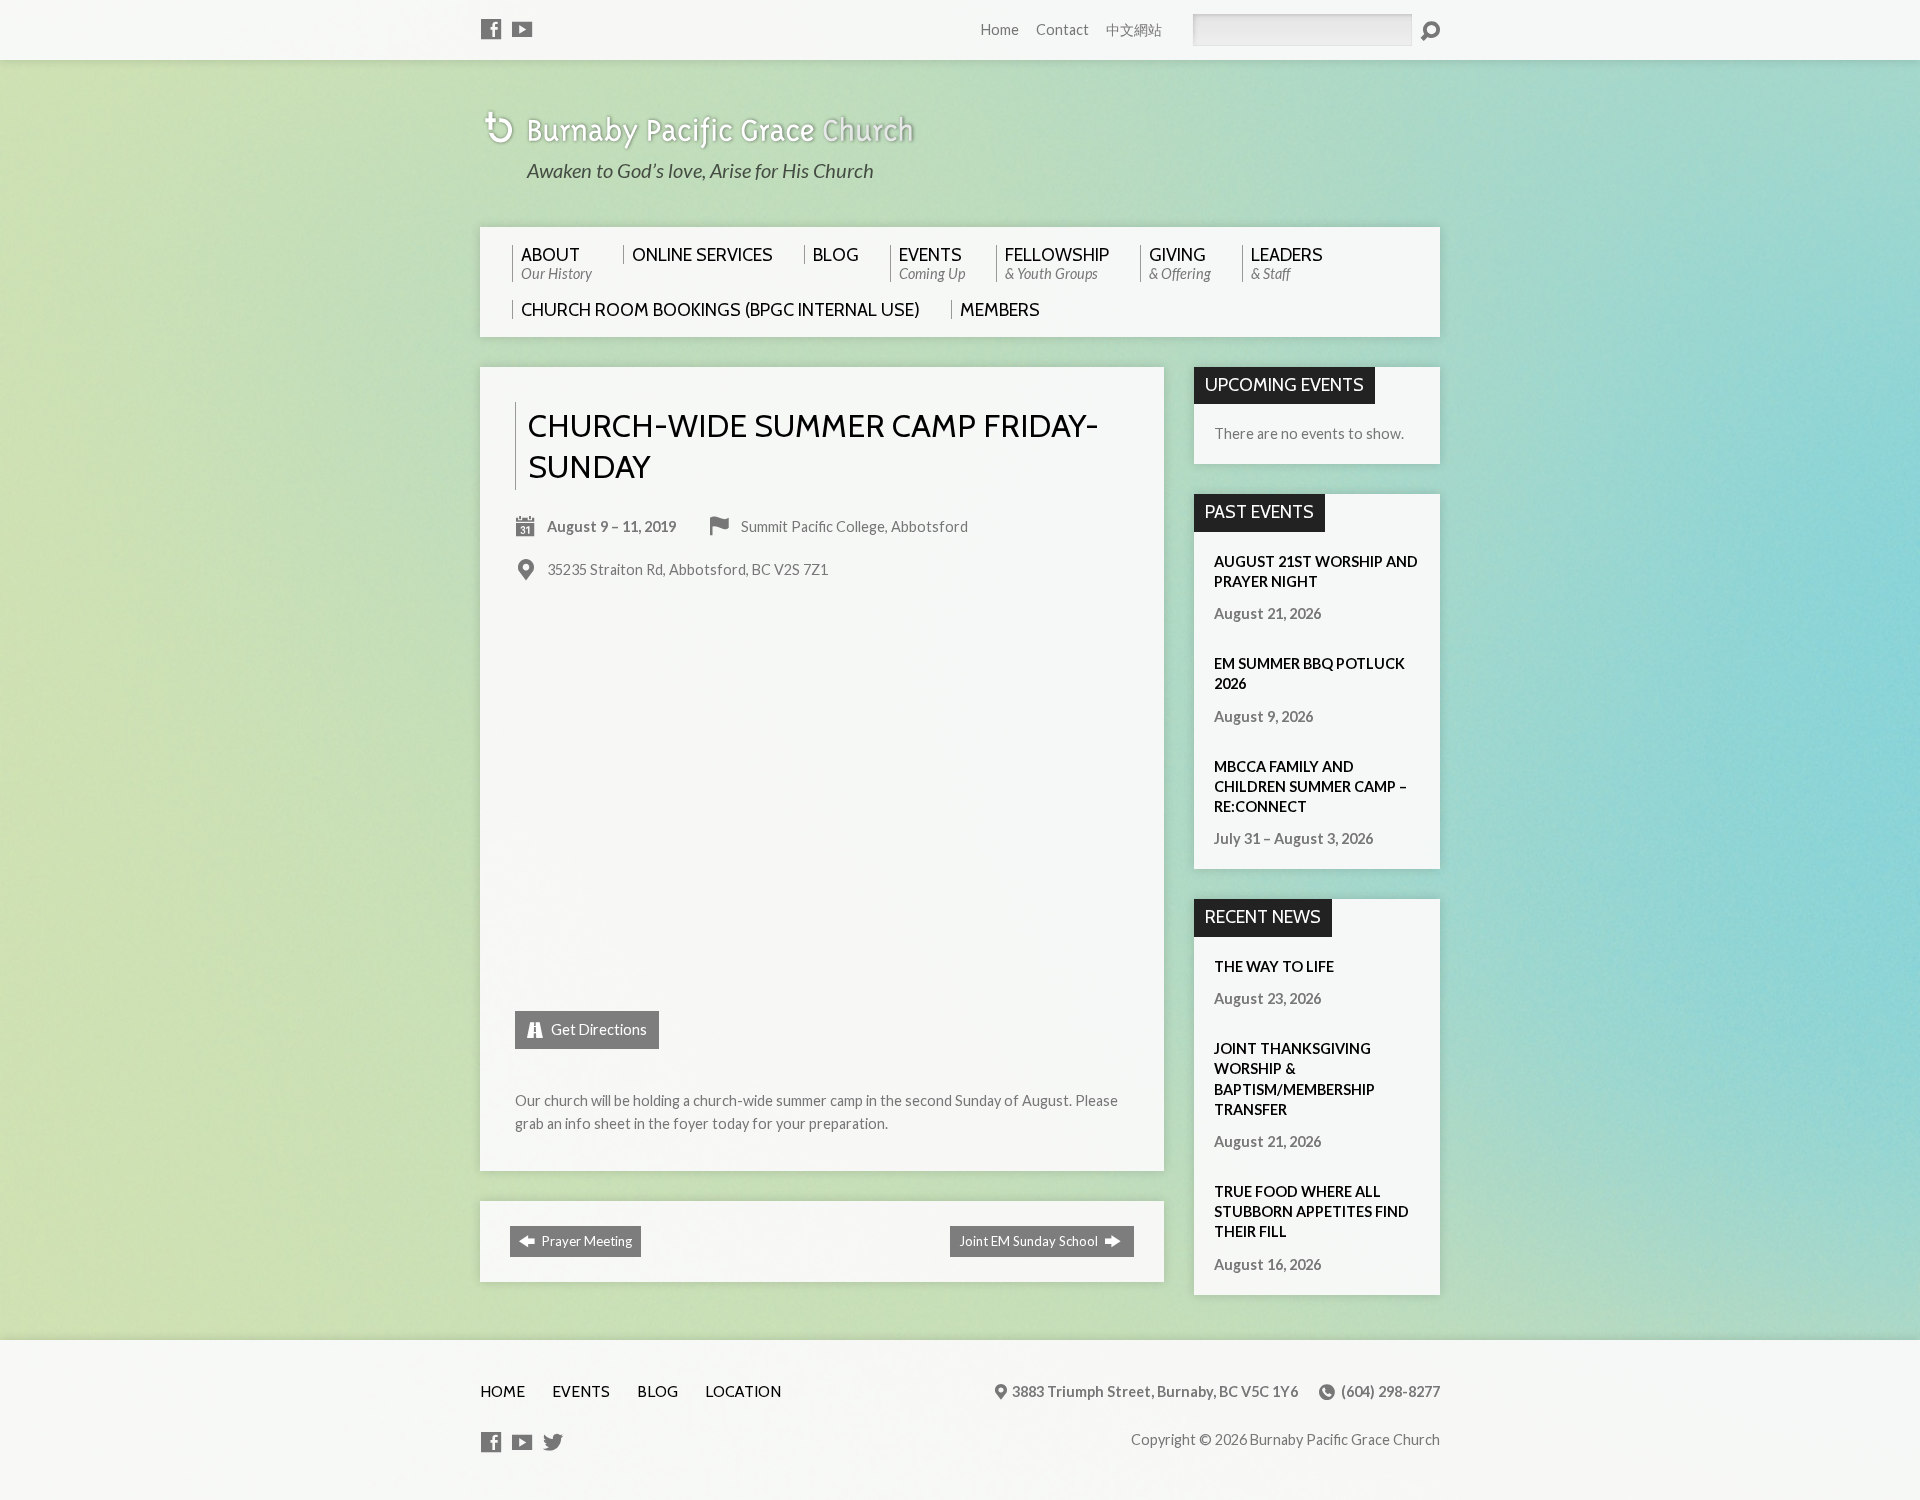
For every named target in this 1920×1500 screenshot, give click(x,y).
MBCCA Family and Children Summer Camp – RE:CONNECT (1310, 786)
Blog (657, 1391)
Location (743, 1391)
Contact (1062, 29)
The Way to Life (1274, 966)
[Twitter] (553, 1442)
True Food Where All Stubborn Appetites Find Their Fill (1311, 1211)
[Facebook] (491, 29)
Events (581, 1391)
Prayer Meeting (585, 1241)
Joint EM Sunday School (1030, 1241)
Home (1000, 29)
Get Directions (597, 1029)
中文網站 (1134, 29)
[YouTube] (522, 29)
